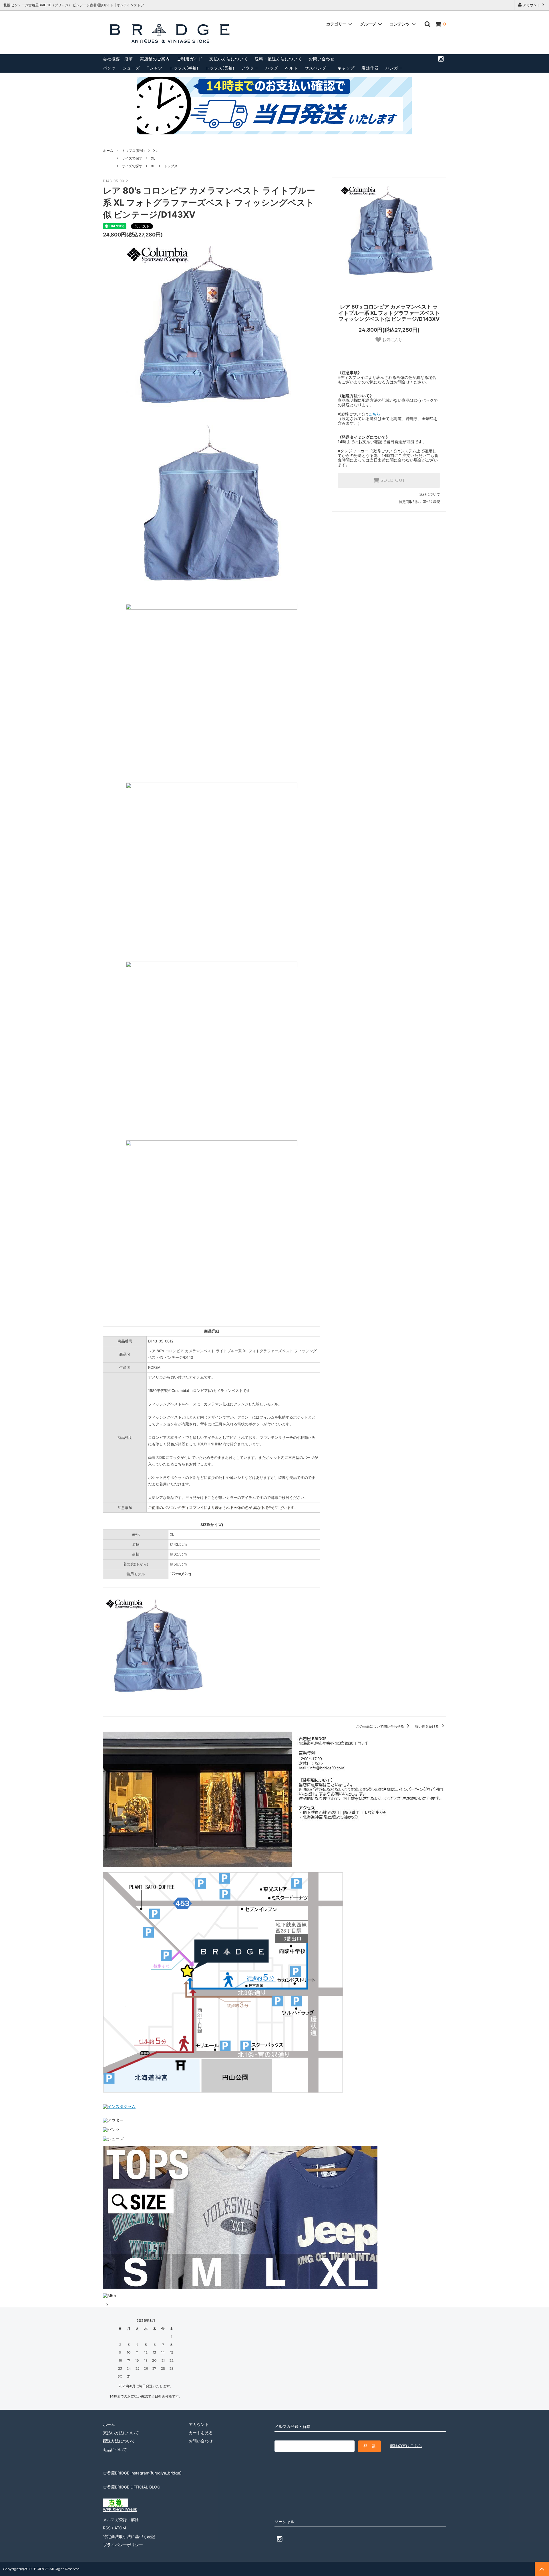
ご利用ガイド (190, 59)
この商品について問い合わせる (380, 1726)
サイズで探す (132, 158)
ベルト (292, 68)
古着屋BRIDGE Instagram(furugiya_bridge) (142, 2473)
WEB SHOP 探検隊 (120, 2510)
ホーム (108, 151)
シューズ (131, 68)
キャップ (346, 68)
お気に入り (392, 340)
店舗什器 (370, 68)
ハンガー (394, 68)
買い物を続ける (427, 1726)
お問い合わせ (322, 59)
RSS (107, 2528)
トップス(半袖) (184, 68)
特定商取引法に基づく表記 (419, 502)
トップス (171, 166)
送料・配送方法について (278, 59)
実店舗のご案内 (155, 59)
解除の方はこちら (406, 2445)
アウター (250, 68)
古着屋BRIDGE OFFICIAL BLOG (132, 2487)
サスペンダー (318, 68)
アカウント (532, 5)
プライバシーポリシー (123, 2545)
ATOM (120, 2528)
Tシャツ (155, 68)
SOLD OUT (392, 480)
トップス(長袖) (220, 68)
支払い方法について (229, 59)
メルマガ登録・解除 (121, 2520)
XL (155, 151)
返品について (430, 494)
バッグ (272, 68)
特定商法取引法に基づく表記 (129, 2536)
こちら (374, 414)
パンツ (109, 68)
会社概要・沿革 (118, 59)
